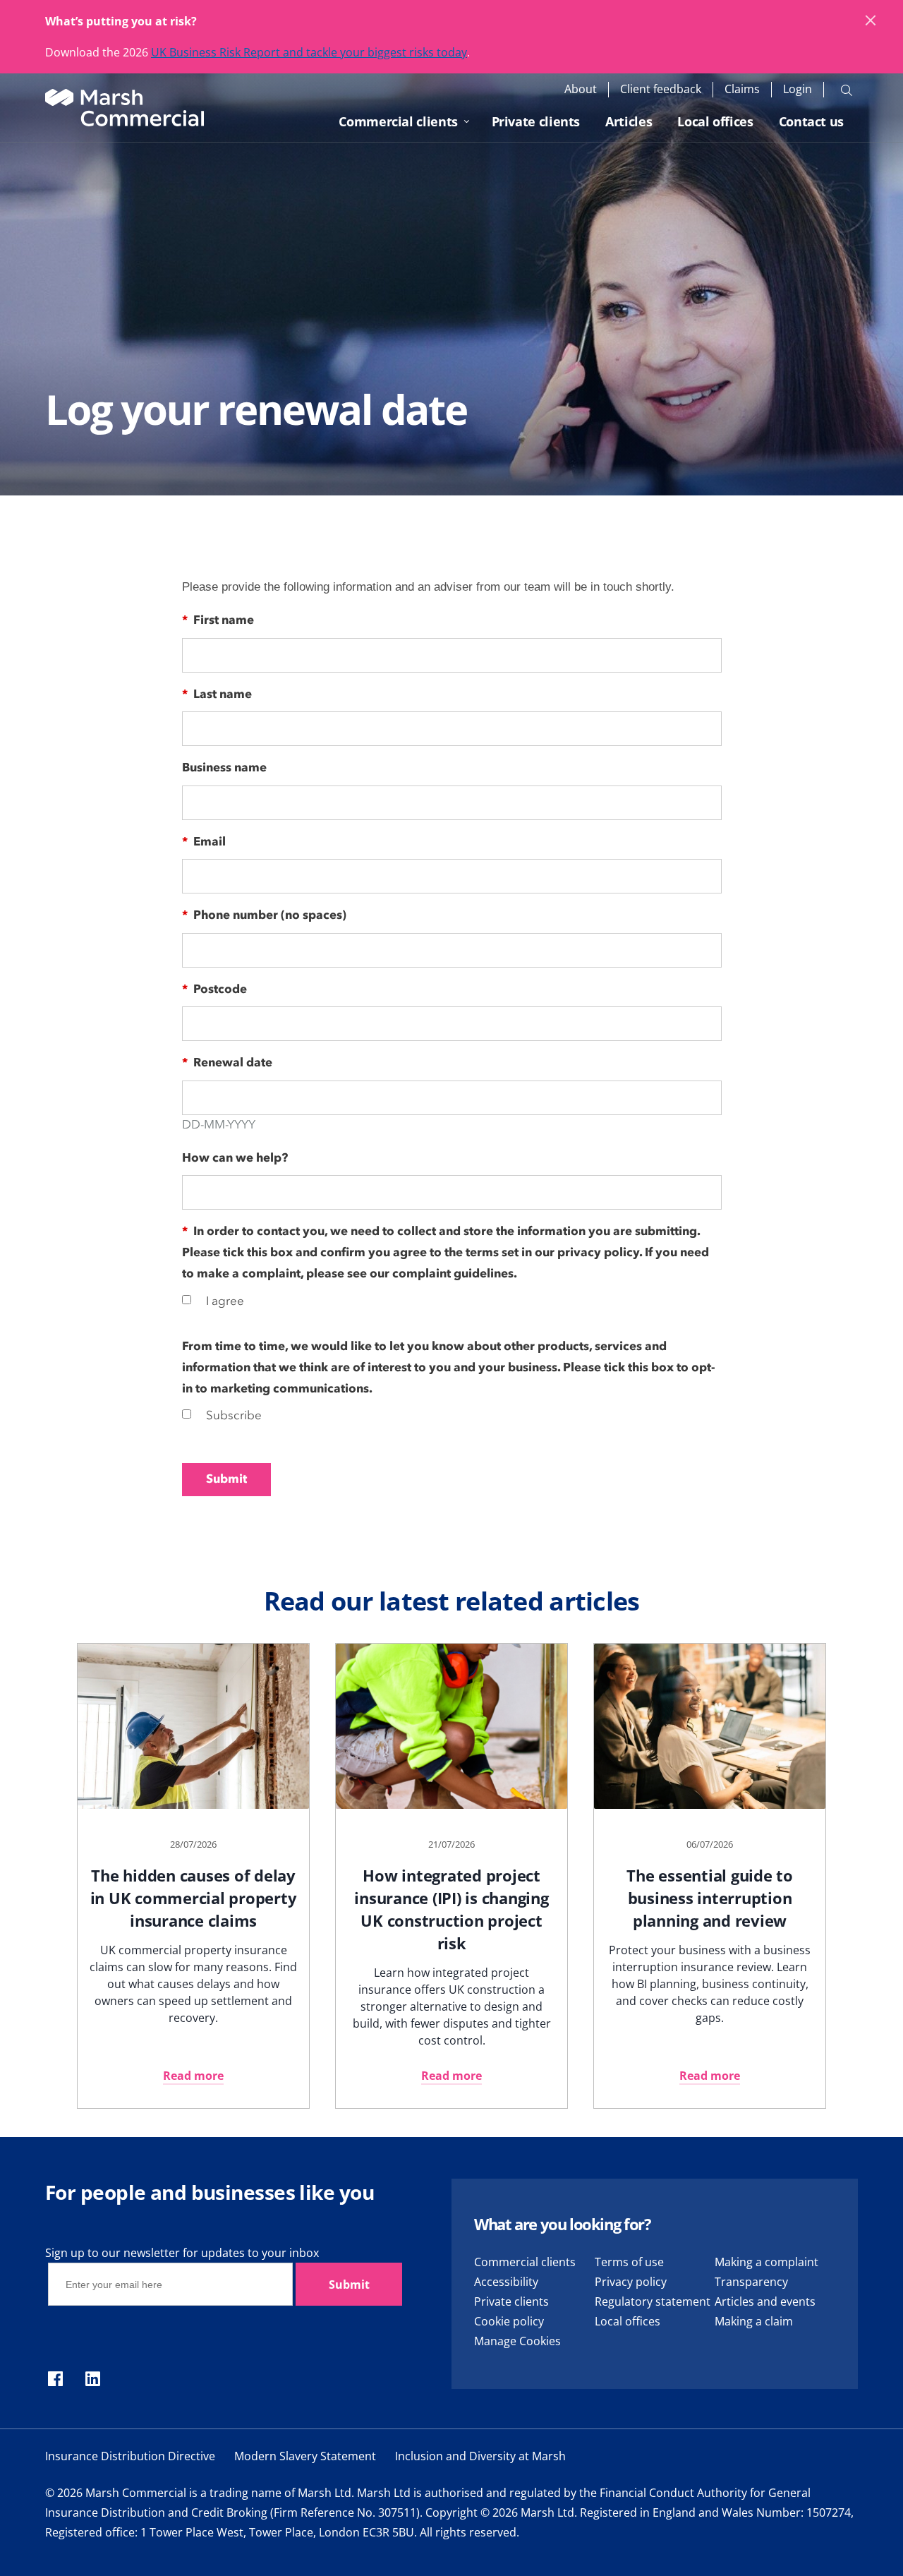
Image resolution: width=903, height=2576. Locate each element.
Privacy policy (631, 2282)
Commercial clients (398, 121)
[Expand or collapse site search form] (847, 90)
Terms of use (629, 2262)
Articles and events (765, 2301)
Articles (629, 121)
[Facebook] (55, 2380)
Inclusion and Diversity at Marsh (480, 2456)
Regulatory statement (653, 2301)
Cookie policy (509, 2321)
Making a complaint (766, 2262)
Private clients (536, 121)
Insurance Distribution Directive (130, 2456)
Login (798, 89)
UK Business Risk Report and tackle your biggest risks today (309, 52)
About (581, 89)
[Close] (871, 21)
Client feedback (661, 89)
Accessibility (506, 2282)
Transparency (751, 2282)
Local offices (715, 121)
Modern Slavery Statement (305, 2456)
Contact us (811, 121)
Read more (193, 2076)
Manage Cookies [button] (517, 2341)
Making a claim (754, 2321)
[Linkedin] (93, 2380)
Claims (742, 89)
